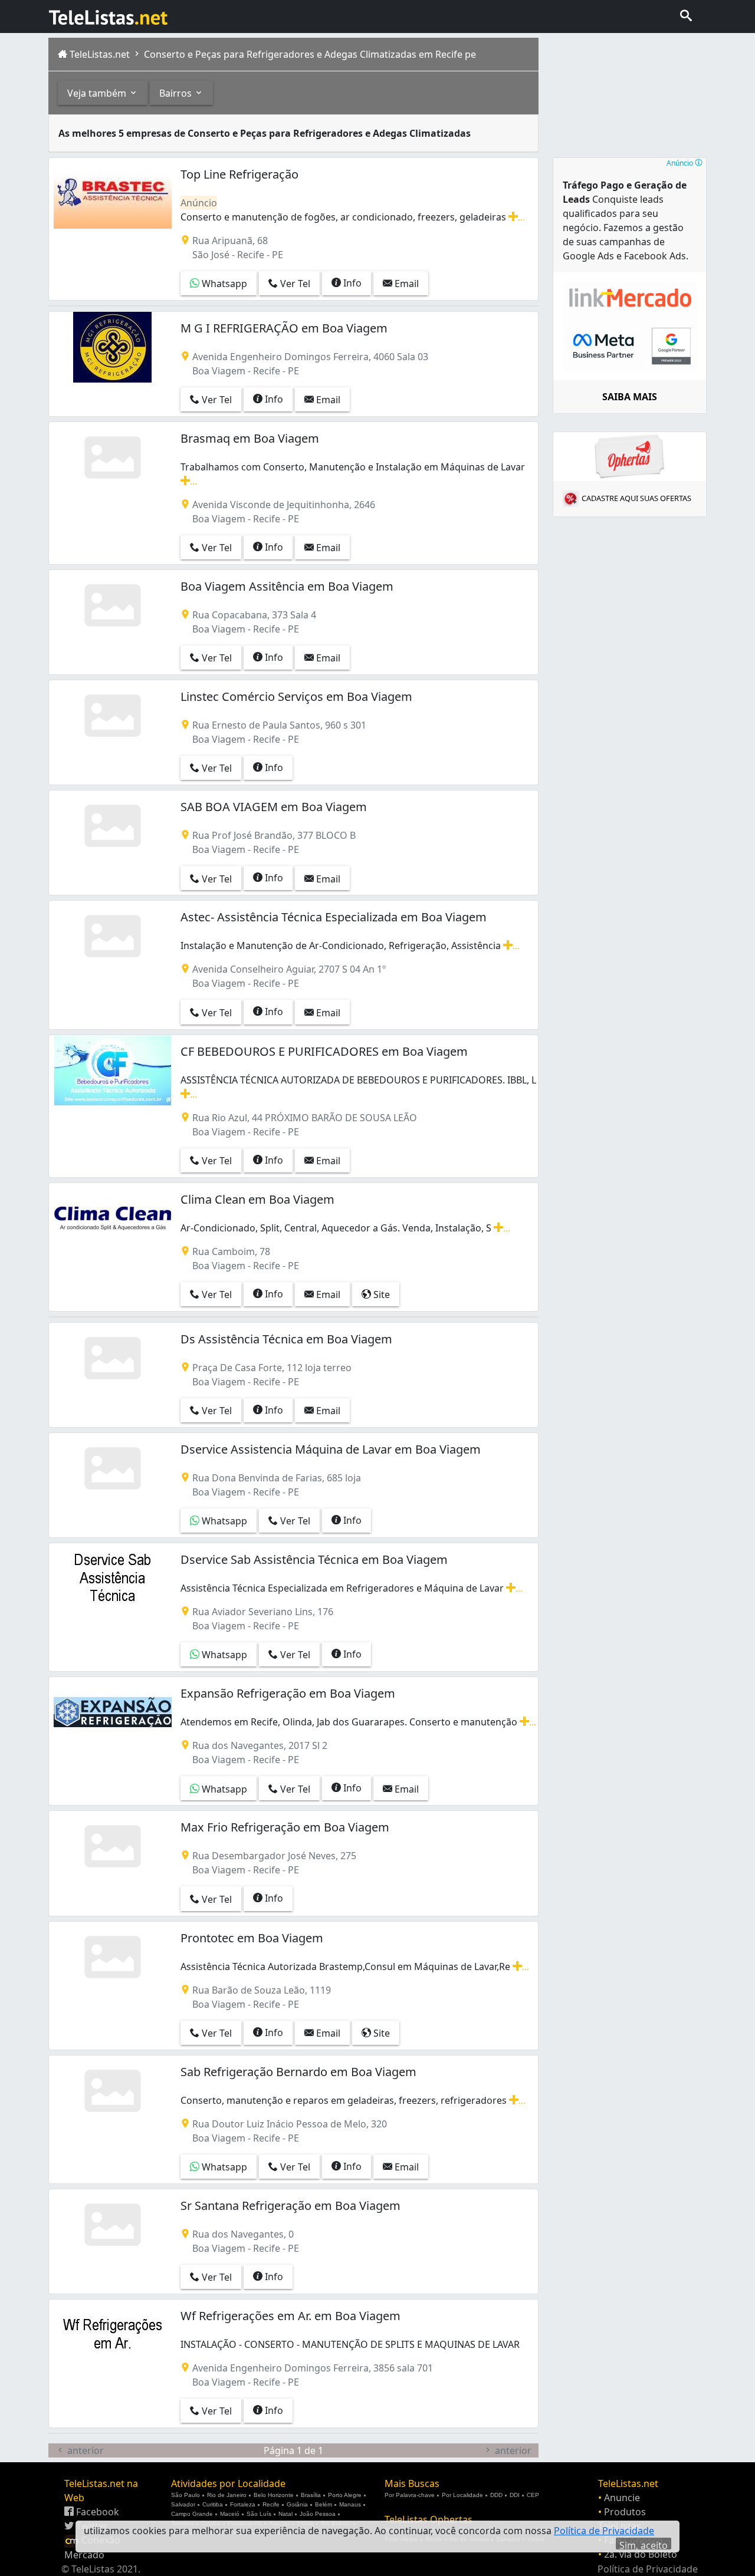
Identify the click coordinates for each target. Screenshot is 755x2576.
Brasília (311, 2495)
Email (406, 284)
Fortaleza (243, 2504)
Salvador (183, 2504)
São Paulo (186, 2495)
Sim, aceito (644, 2544)
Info (351, 283)
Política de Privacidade (648, 2569)
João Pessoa (318, 2514)
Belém (324, 2504)
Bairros (177, 93)
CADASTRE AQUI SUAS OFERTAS (636, 498)
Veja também (98, 93)
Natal (285, 2514)
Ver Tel (294, 284)
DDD (496, 2495)
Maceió (230, 2514)
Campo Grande (192, 2514)
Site (380, 1294)
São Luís (259, 2514)
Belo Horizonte (274, 2495)
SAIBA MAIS (630, 397)
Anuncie (622, 2498)
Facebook (96, 2512)
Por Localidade (462, 2495)
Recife (271, 2504)
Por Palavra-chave (410, 2495)
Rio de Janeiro (227, 2495)
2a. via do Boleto (641, 2554)
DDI (515, 2495)
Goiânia (297, 2504)
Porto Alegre (345, 2495)
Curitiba (213, 2504)
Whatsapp (223, 284)
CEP (533, 2495)
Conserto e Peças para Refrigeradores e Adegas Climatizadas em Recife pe (309, 54)
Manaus (350, 2504)
